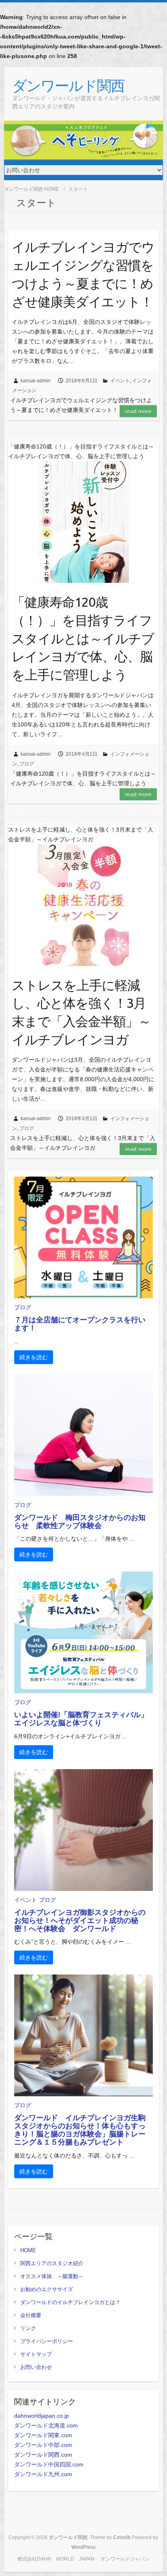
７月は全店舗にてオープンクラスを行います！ (80, 1324)
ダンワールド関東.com (43, 2435)
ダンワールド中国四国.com (49, 2464)
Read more (138, 411)
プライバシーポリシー (47, 2341)
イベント (120, 381)
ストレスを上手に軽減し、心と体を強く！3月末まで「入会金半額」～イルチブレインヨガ (81, 1012)
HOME (28, 2250)
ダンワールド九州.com (43, 2474)
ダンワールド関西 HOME (31, 189)
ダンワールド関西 (68, 85)
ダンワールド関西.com (43, 2455)
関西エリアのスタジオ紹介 (52, 2263)
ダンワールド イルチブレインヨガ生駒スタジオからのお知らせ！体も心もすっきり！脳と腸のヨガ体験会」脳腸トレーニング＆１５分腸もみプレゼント (80, 2130)
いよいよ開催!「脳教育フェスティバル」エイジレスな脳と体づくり (81, 1719)
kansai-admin (36, 381)
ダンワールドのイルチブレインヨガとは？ (70, 2302)
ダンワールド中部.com (43, 2445)
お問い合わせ (36, 2367)
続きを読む (34, 1357)
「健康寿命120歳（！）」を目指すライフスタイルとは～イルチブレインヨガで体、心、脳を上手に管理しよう (83, 638)
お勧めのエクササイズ (47, 2289)
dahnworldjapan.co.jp (42, 2416)
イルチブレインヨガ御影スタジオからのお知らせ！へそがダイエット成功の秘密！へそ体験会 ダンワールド (80, 1921)
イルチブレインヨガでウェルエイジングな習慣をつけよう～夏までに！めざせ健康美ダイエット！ (83, 274)
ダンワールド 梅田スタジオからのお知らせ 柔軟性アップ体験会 (80, 1522)
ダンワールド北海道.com (46, 2425)
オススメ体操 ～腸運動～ (52, 2276)
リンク (28, 2328)
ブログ (27, 764)
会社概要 (31, 2315)
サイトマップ (36, 2354)
